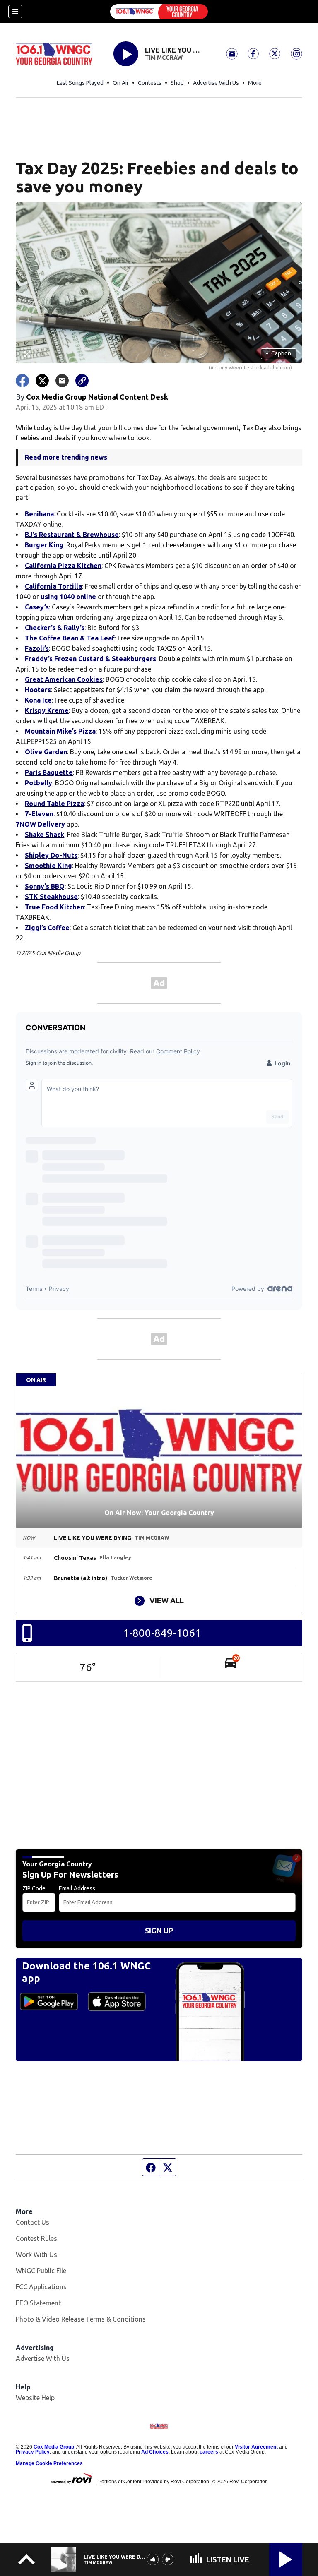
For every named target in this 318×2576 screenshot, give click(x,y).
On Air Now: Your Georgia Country (159, 1513)
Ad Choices (155, 2452)
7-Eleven (39, 814)
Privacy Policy (33, 2452)
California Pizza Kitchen (63, 566)
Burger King (44, 545)
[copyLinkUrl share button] (82, 381)
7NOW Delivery (40, 824)
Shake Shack (45, 835)
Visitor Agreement (256, 2447)
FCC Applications (41, 2287)
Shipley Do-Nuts (51, 855)
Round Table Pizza (54, 804)
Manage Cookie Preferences (49, 2463)
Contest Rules (36, 2238)
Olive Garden (46, 752)
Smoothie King (48, 866)
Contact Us (33, 2222)
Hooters (38, 690)
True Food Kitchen (54, 907)
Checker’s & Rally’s (55, 628)
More (255, 83)
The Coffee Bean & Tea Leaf (70, 638)
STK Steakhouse (51, 897)
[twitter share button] (42, 381)
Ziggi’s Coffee (47, 928)
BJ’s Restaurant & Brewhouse (72, 535)
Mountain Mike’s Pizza (60, 731)
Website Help (35, 2398)
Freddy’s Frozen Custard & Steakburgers (90, 659)
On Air (121, 83)
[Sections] (15, 12)
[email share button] (62, 381)
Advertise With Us (216, 83)
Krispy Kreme (47, 710)
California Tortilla (53, 586)
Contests (150, 83)
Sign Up (159, 1931)
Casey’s (37, 607)
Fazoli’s (37, 648)
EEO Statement (38, 2303)
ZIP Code (34, 1888)
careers (209, 2452)
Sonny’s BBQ (45, 886)
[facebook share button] (22, 381)
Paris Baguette (49, 772)
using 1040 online (68, 597)
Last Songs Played (80, 83)
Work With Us (36, 2255)
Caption (278, 353)
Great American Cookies (64, 679)
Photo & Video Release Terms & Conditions (81, 2319)
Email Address (77, 1888)
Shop (177, 83)
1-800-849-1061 (162, 1633)
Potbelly (39, 783)
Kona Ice (38, 700)
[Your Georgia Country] (159, 12)
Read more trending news (66, 457)
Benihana (39, 514)
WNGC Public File (41, 2271)
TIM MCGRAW (164, 58)
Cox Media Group (54, 2447)
